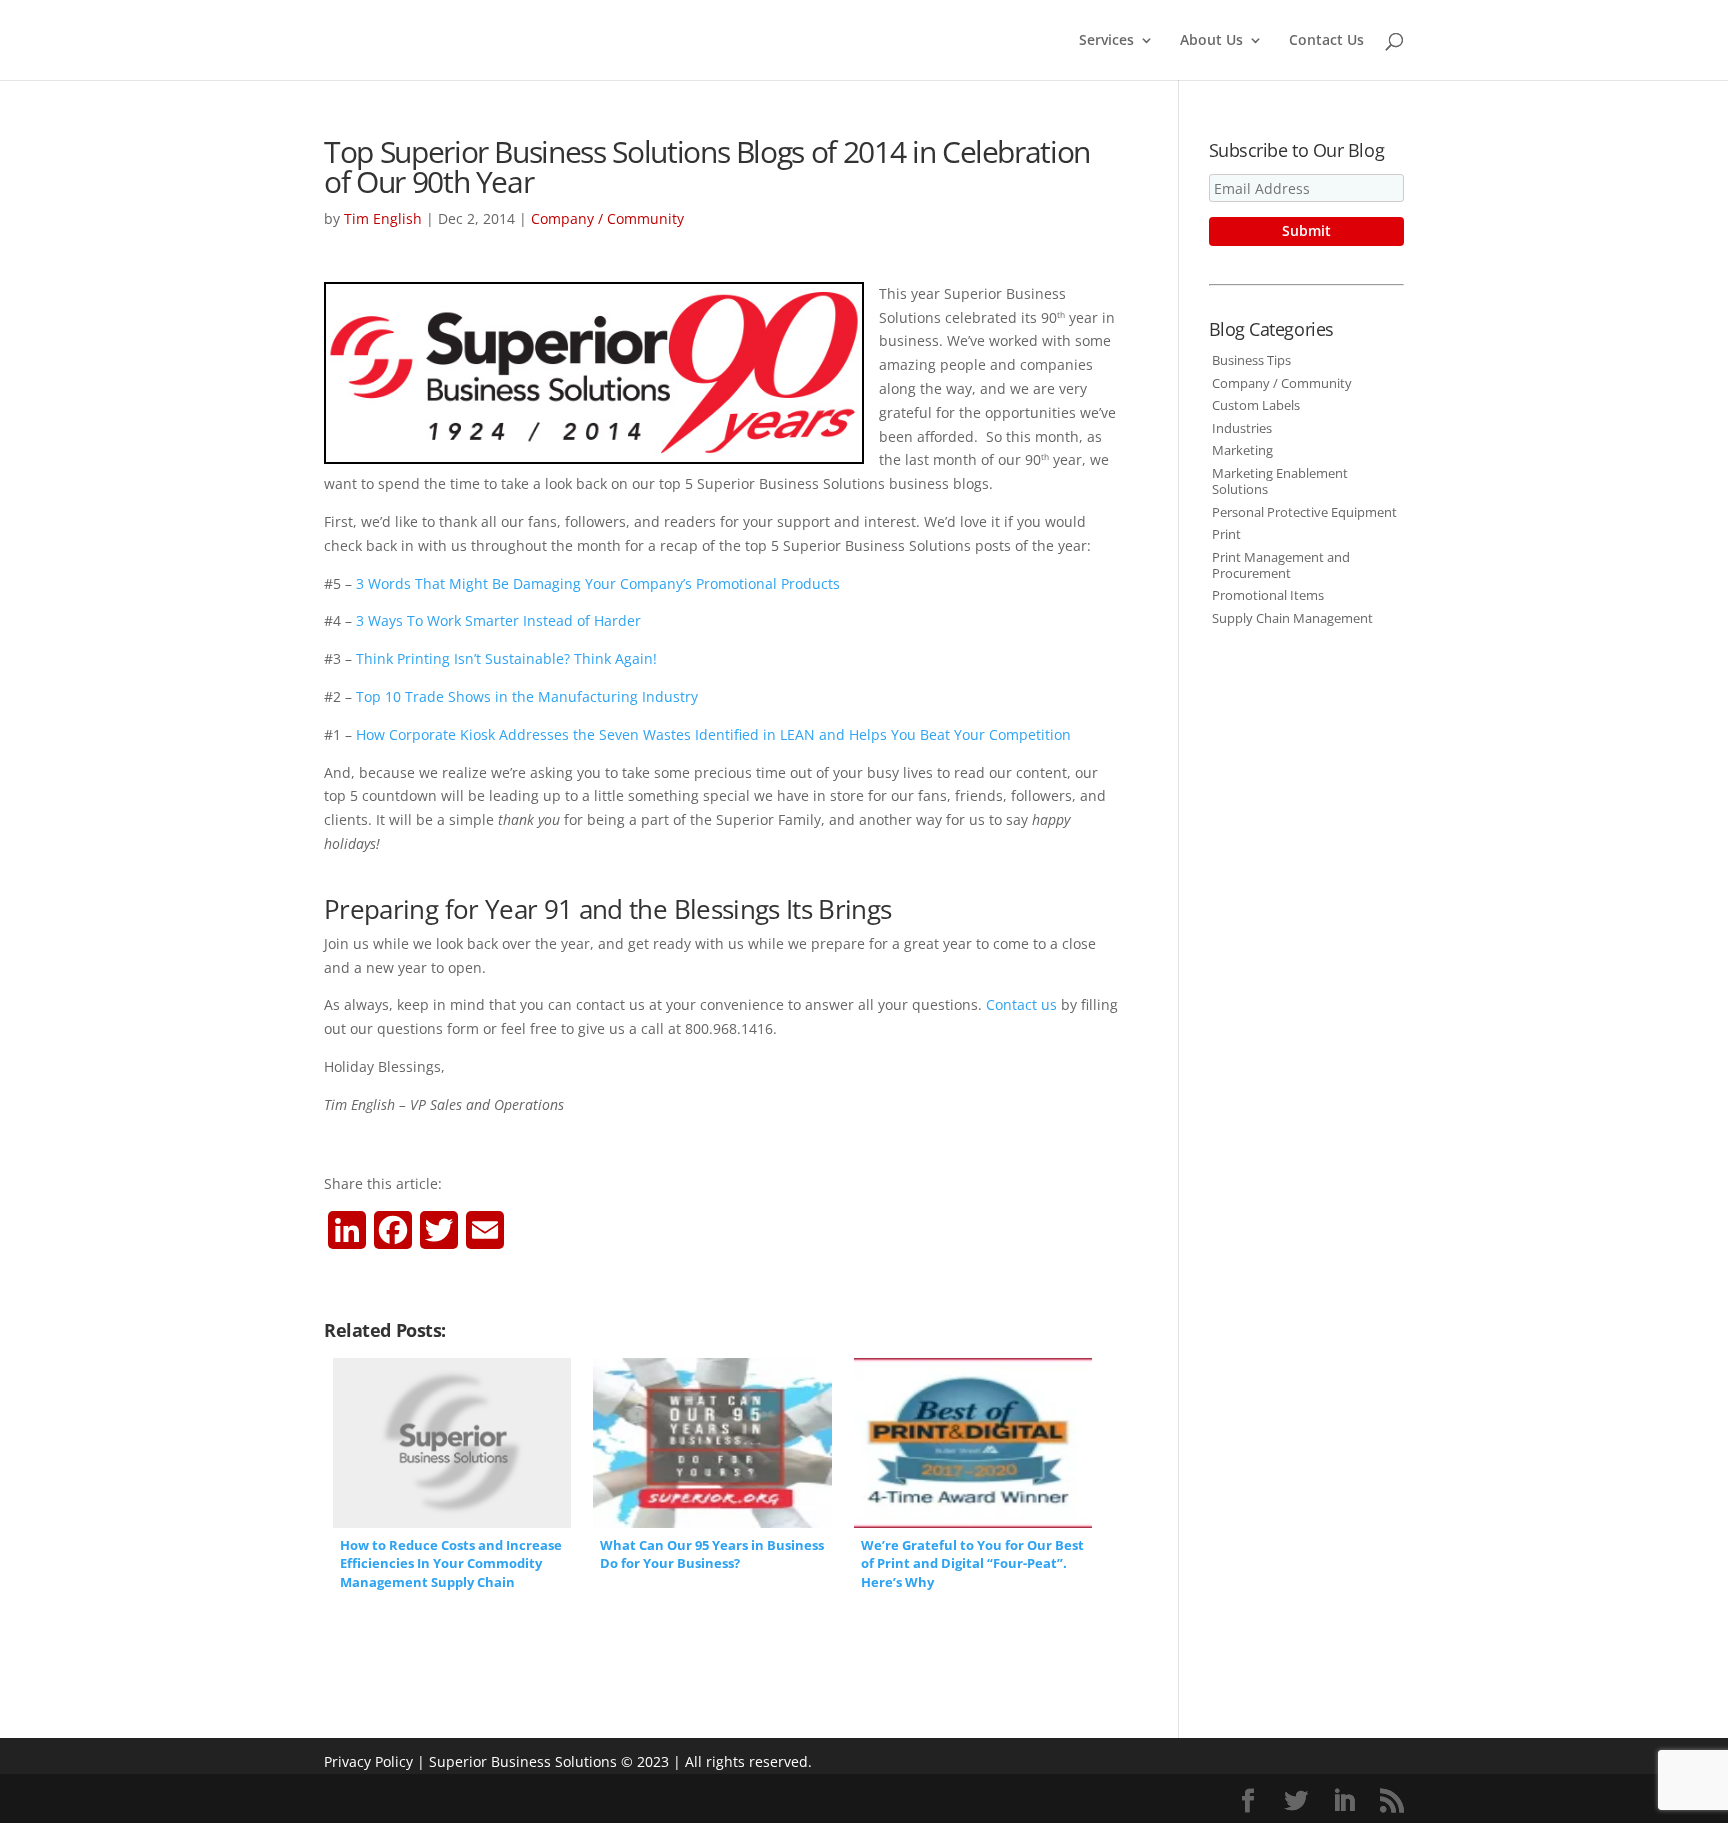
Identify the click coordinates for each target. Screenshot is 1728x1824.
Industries (1242, 428)
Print (1226, 534)
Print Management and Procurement (1281, 565)
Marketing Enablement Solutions (1280, 481)
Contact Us (1326, 41)
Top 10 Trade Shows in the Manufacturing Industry (527, 696)
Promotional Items (1268, 595)
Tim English (383, 218)
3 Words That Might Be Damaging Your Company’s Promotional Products (598, 583)
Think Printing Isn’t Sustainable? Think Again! (506, 658)
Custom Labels (1256, 405)
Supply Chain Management (1292, 618)
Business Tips (1251, 360)
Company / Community (607, 218)
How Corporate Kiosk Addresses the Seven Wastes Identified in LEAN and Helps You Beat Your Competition (713, 734)
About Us (1211, 41)
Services (1106, 41)
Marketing (1242, 450)
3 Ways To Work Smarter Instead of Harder (498, 620)
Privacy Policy (368, 1761)
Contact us (1021, 1004)
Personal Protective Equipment (1304, 512)
